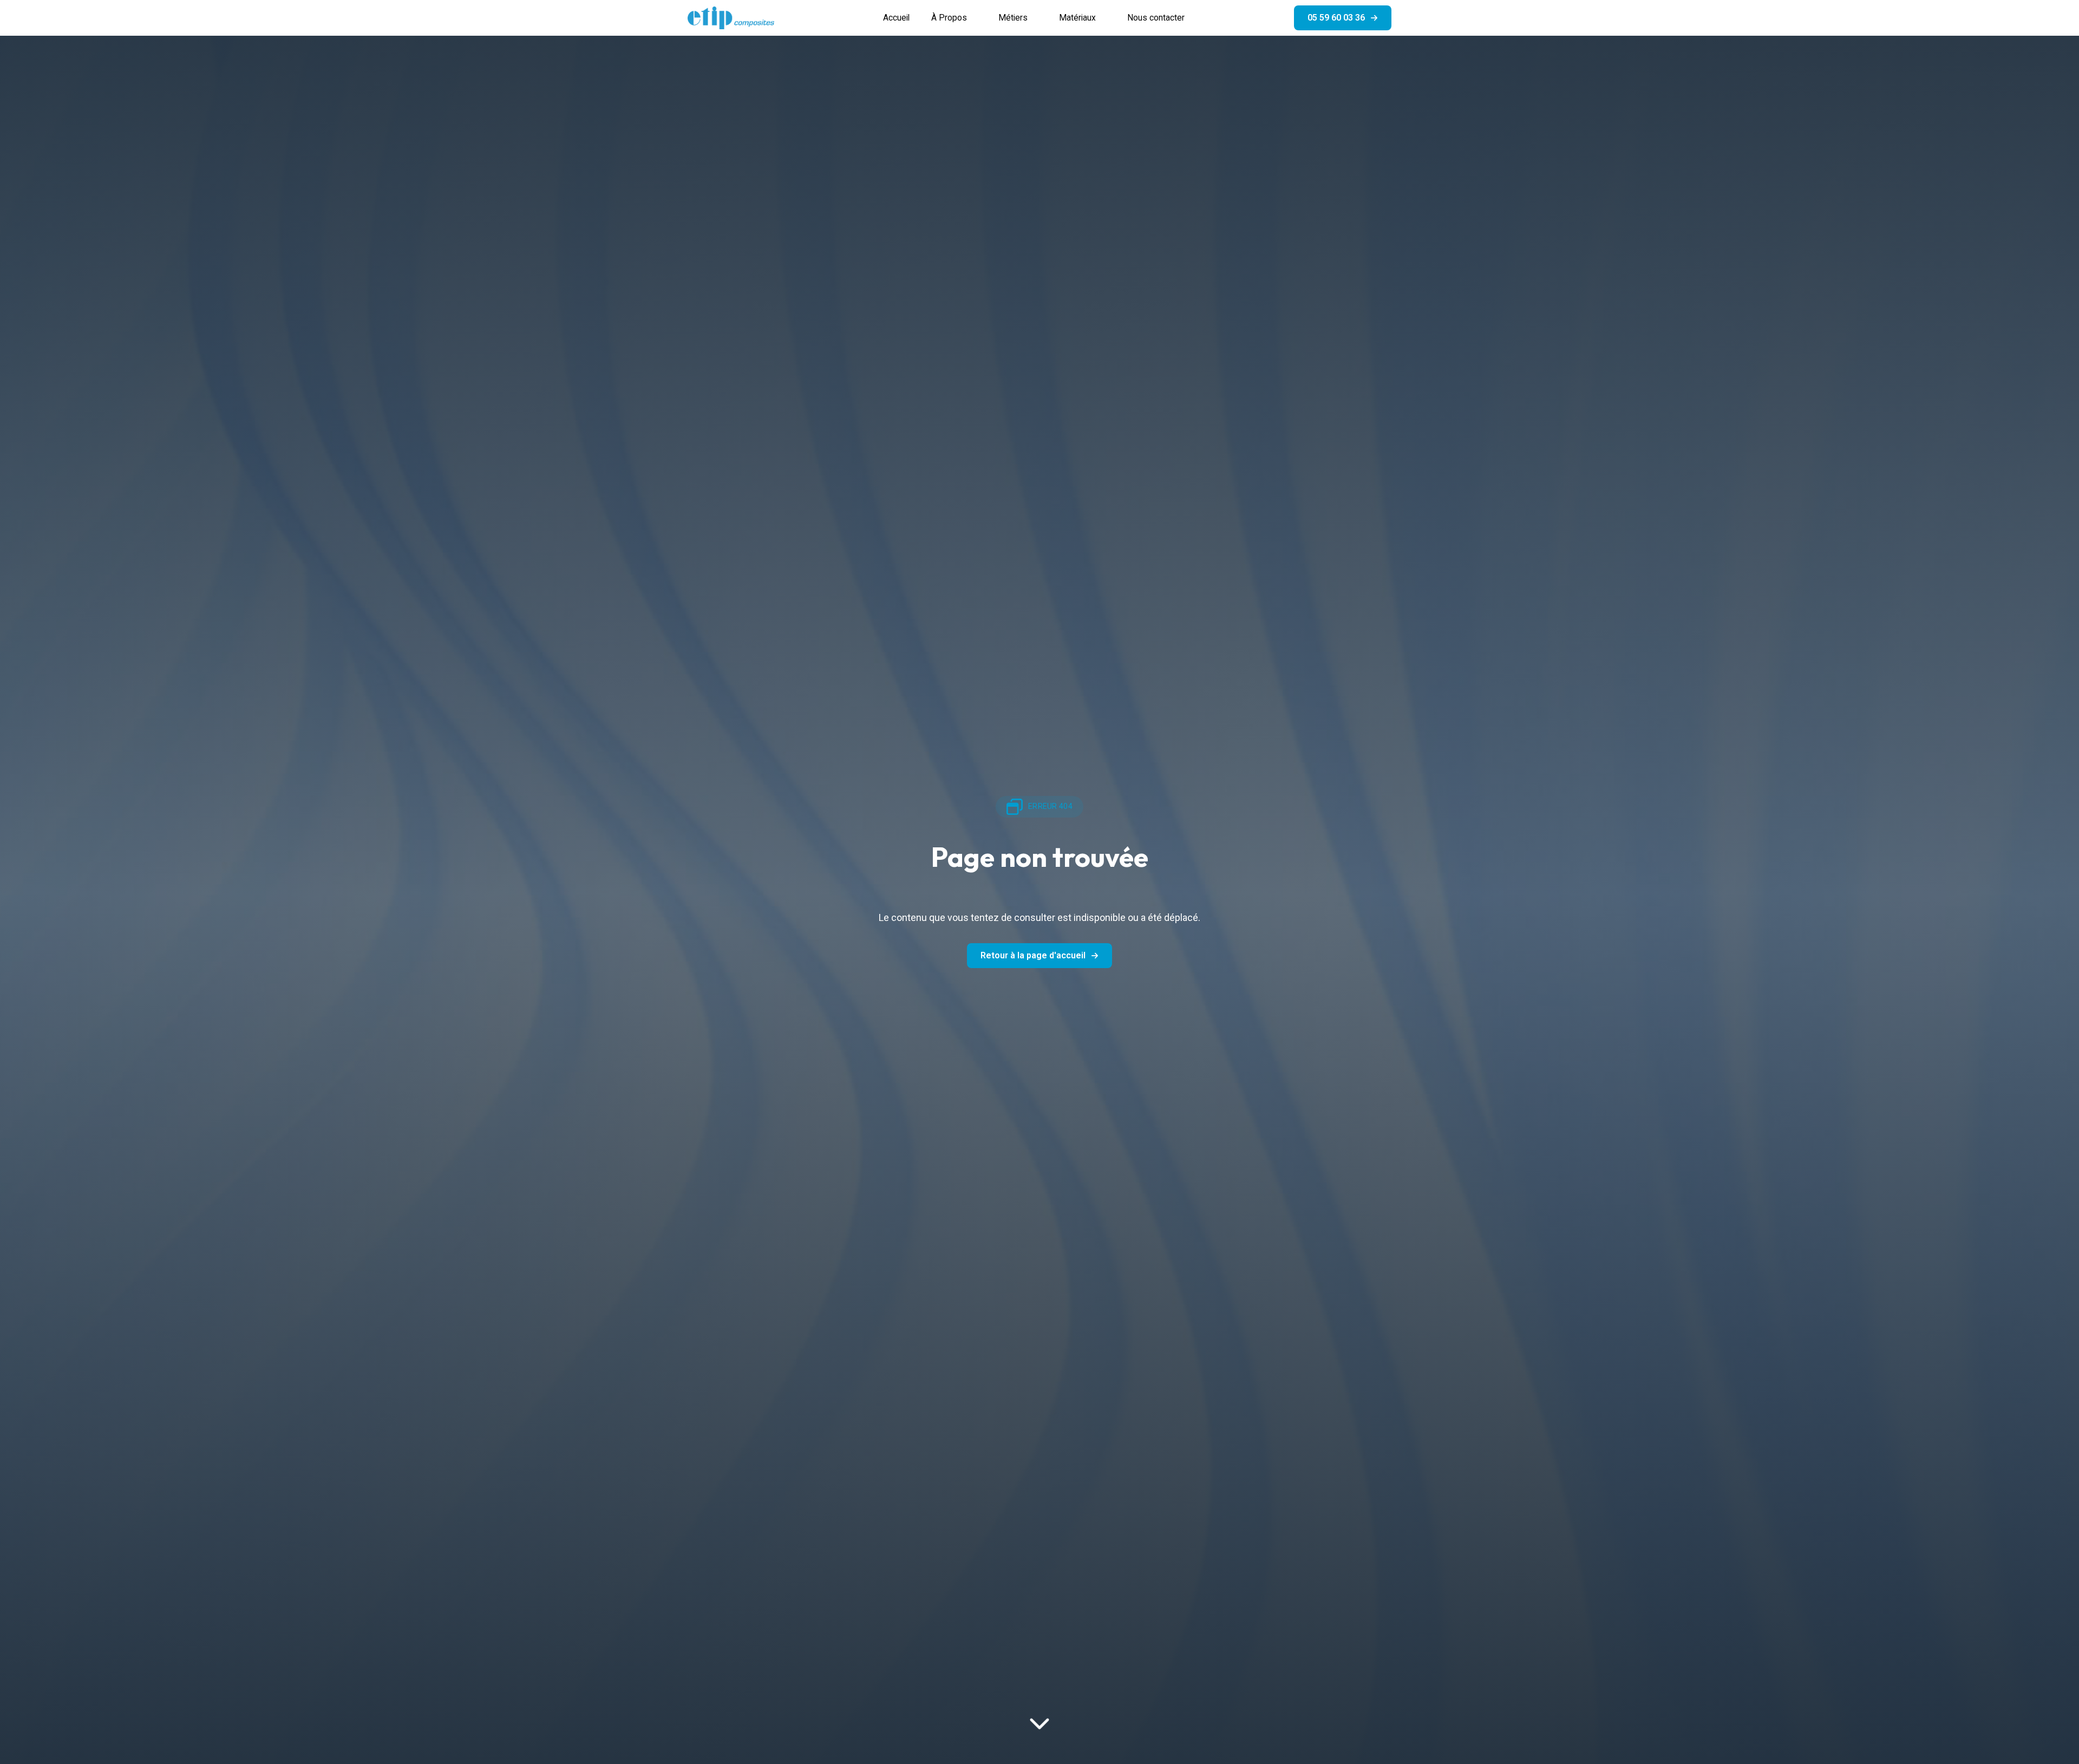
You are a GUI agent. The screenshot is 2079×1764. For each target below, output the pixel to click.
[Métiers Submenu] (1038, 18)
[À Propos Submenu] (977, 18)
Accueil (896, 18)
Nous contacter (1156, 18)
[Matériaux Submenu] (1106, 18)
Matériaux (1077, 18)
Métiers (1013, 18)
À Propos (949, 18)
